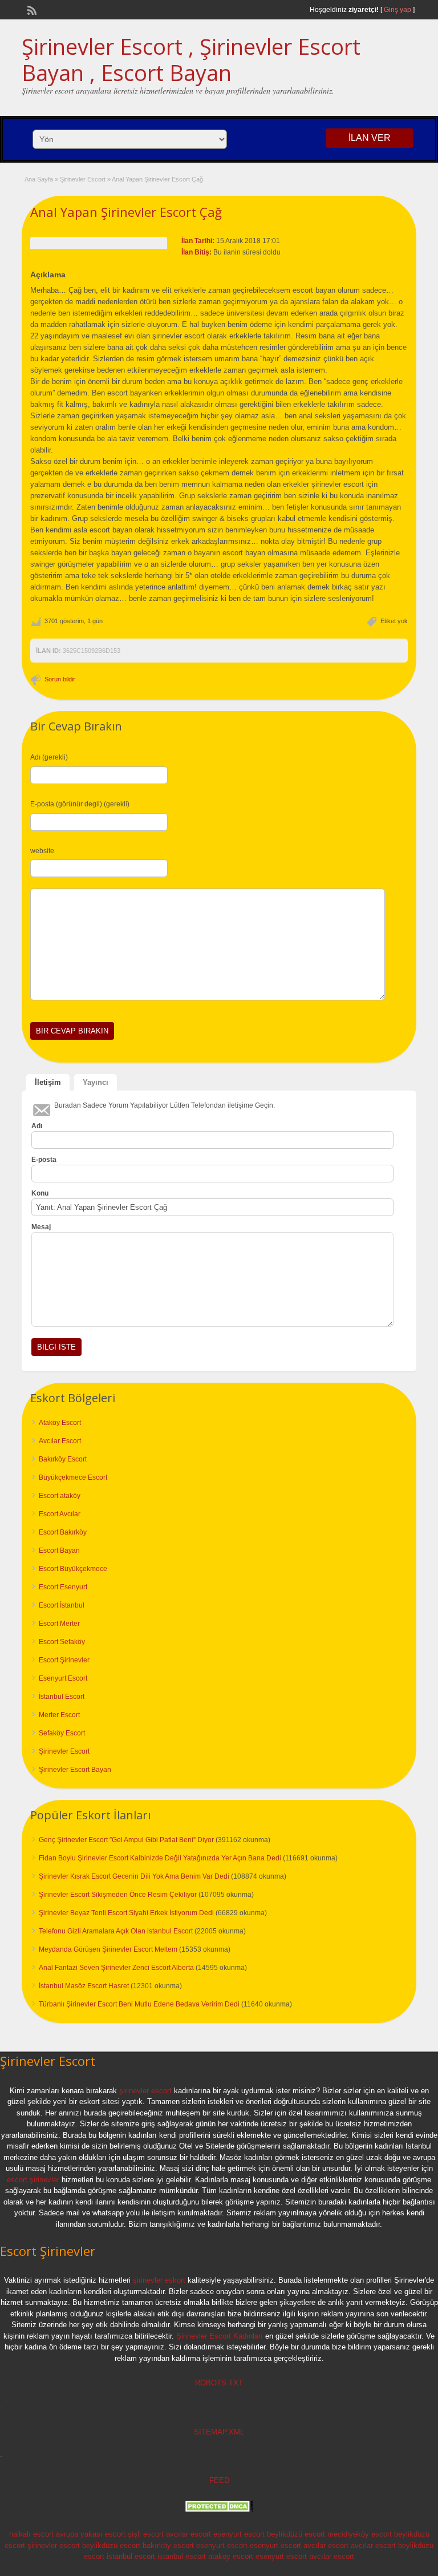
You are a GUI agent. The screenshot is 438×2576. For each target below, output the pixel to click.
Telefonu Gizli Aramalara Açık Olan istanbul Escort (116, 1931)
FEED (219, 2480)
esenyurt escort (239, 2534)
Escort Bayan (59, 1551)
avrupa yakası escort (91, 2534)
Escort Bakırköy (63, 1532)
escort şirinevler (33, 2180)
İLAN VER (370, 138)
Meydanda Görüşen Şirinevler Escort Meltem (108, 1949)
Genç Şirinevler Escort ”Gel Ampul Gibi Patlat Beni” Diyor (126, 1840)
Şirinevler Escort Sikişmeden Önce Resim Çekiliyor (118, 1895)
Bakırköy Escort (63, 1459)
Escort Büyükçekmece (73, 1569)
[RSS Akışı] (31, 9)
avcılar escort (188, 2534)
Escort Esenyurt (63, 1587)
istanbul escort (131, 2556)
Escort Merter (59, 1624)
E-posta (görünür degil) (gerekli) (80, 804)
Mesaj (41, 1227)
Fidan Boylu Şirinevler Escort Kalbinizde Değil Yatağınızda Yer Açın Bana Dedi (160, 1858)
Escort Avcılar (60, 1514)
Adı (37, 1126)
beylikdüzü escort (296, 2534)
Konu (40, 1193)
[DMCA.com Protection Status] (219, 2510)
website (42, 851)
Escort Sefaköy (62, 1642)
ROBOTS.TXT (219, 2383)
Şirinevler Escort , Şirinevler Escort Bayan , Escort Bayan (191, 59)
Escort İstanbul (62, 1605)
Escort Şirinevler (64, 1660)
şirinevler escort (145, 2091)
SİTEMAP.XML (219, 2432)
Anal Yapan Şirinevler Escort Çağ (126, 212)
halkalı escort (31, 2534)
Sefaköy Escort (62, 1733)
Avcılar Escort (60, 1441)
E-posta (44, 1160)
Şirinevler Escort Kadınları (220, 2336)
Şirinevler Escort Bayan (75, 1770)
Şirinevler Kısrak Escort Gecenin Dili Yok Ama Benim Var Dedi (134, 1876)
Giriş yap (398, 10)
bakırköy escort (168, 2545)
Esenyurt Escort (63, 1678)
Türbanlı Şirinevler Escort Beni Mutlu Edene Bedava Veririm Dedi (139, 2004)
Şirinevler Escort (83, 179)
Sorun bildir (60, 679)
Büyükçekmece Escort (73, 1477)
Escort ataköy (60, 1496)
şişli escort (146, 2534)
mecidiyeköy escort (360, 2534)
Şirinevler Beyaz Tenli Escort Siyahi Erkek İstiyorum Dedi (126, 1913)
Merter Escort (59, 1715)
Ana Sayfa (39, 179)
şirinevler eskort (159, 2280)
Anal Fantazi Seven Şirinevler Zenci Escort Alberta (116, 1968)
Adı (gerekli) (49, 757)
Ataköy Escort (60, 1423)
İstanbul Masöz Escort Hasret (84, 1986)
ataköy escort (231, 2556)
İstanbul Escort (62, 1697)
